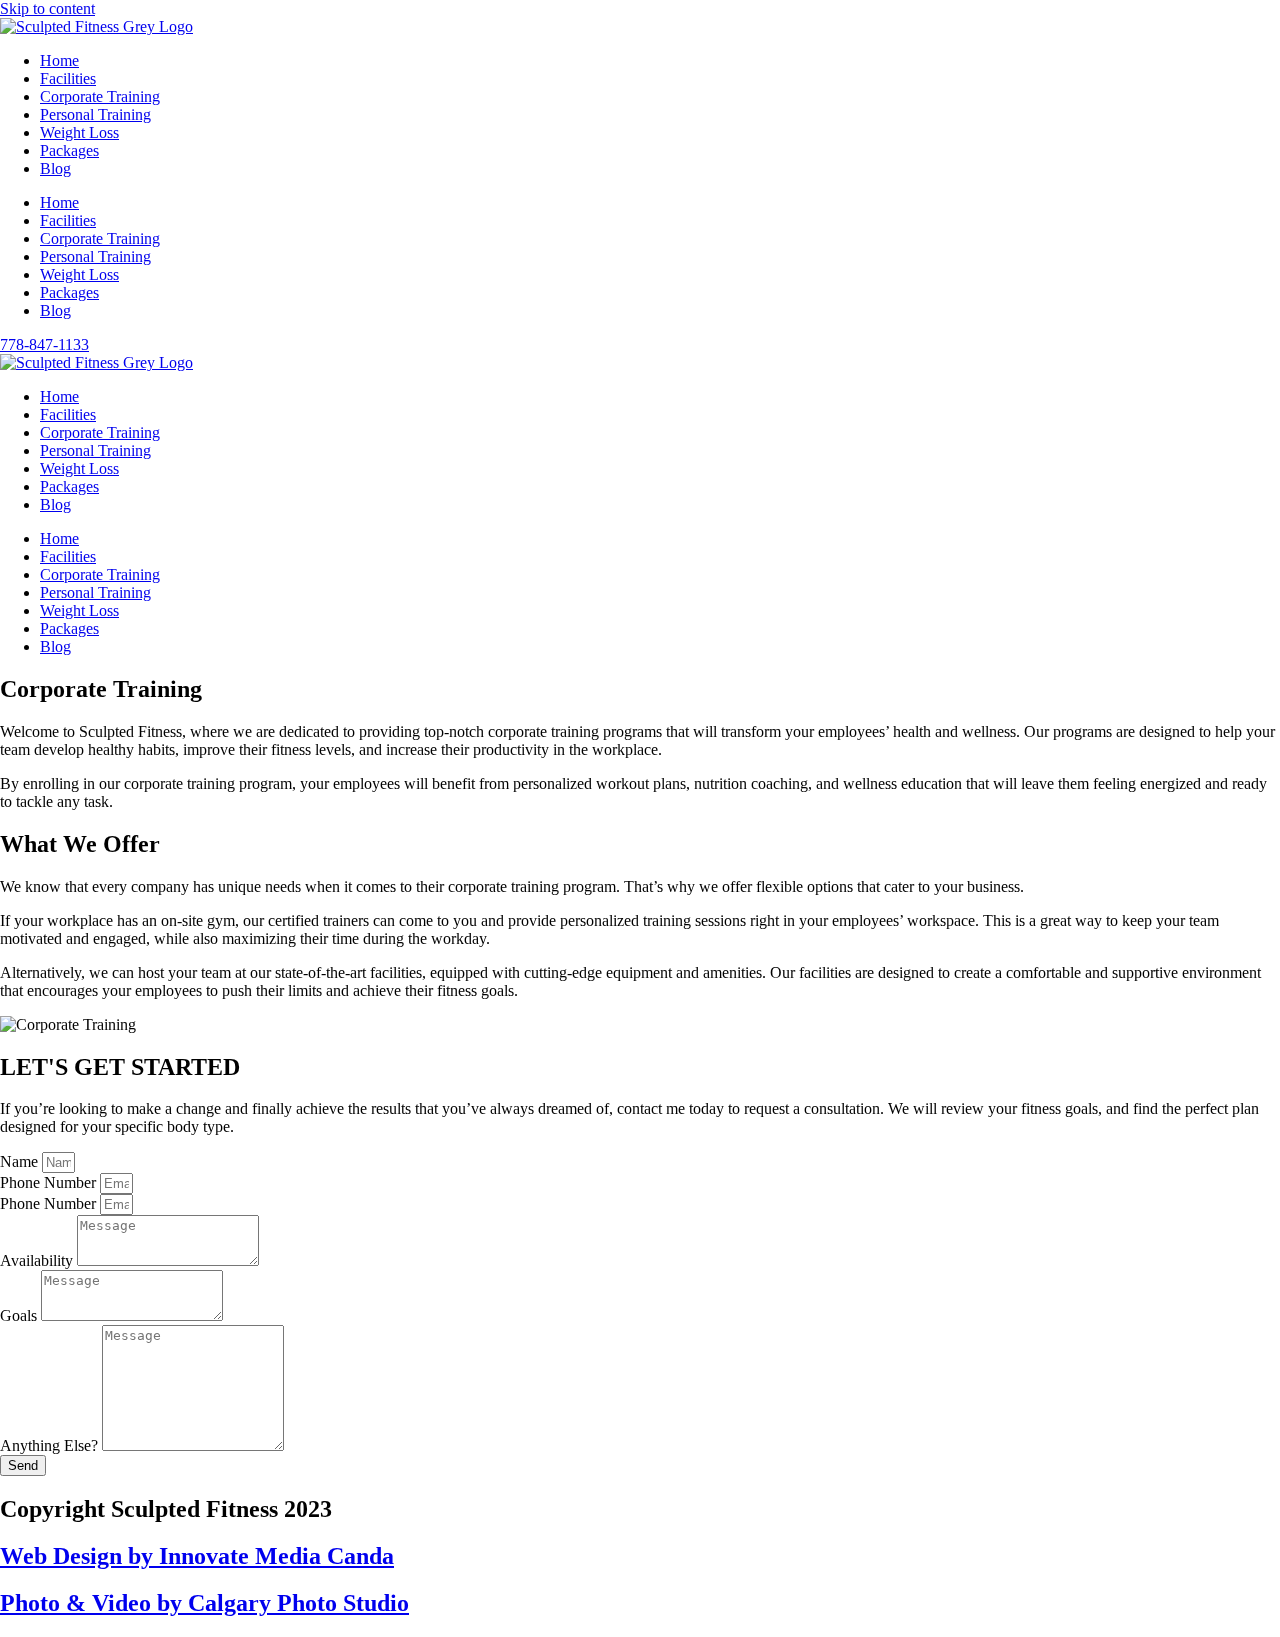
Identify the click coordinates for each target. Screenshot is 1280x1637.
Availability (38, 1260)
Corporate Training (100, 96)
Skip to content (47, 8)
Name (21, 1161)
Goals (20, 1315)
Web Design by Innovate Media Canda (197, 1556)
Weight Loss (79, 132)
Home (59, 60)
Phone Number (50, 1182)
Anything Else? (51, 1445)
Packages (69, 150)
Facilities (68, 78)
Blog (55, 168)
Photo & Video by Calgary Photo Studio (204, 1603)
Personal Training (95, 114)
